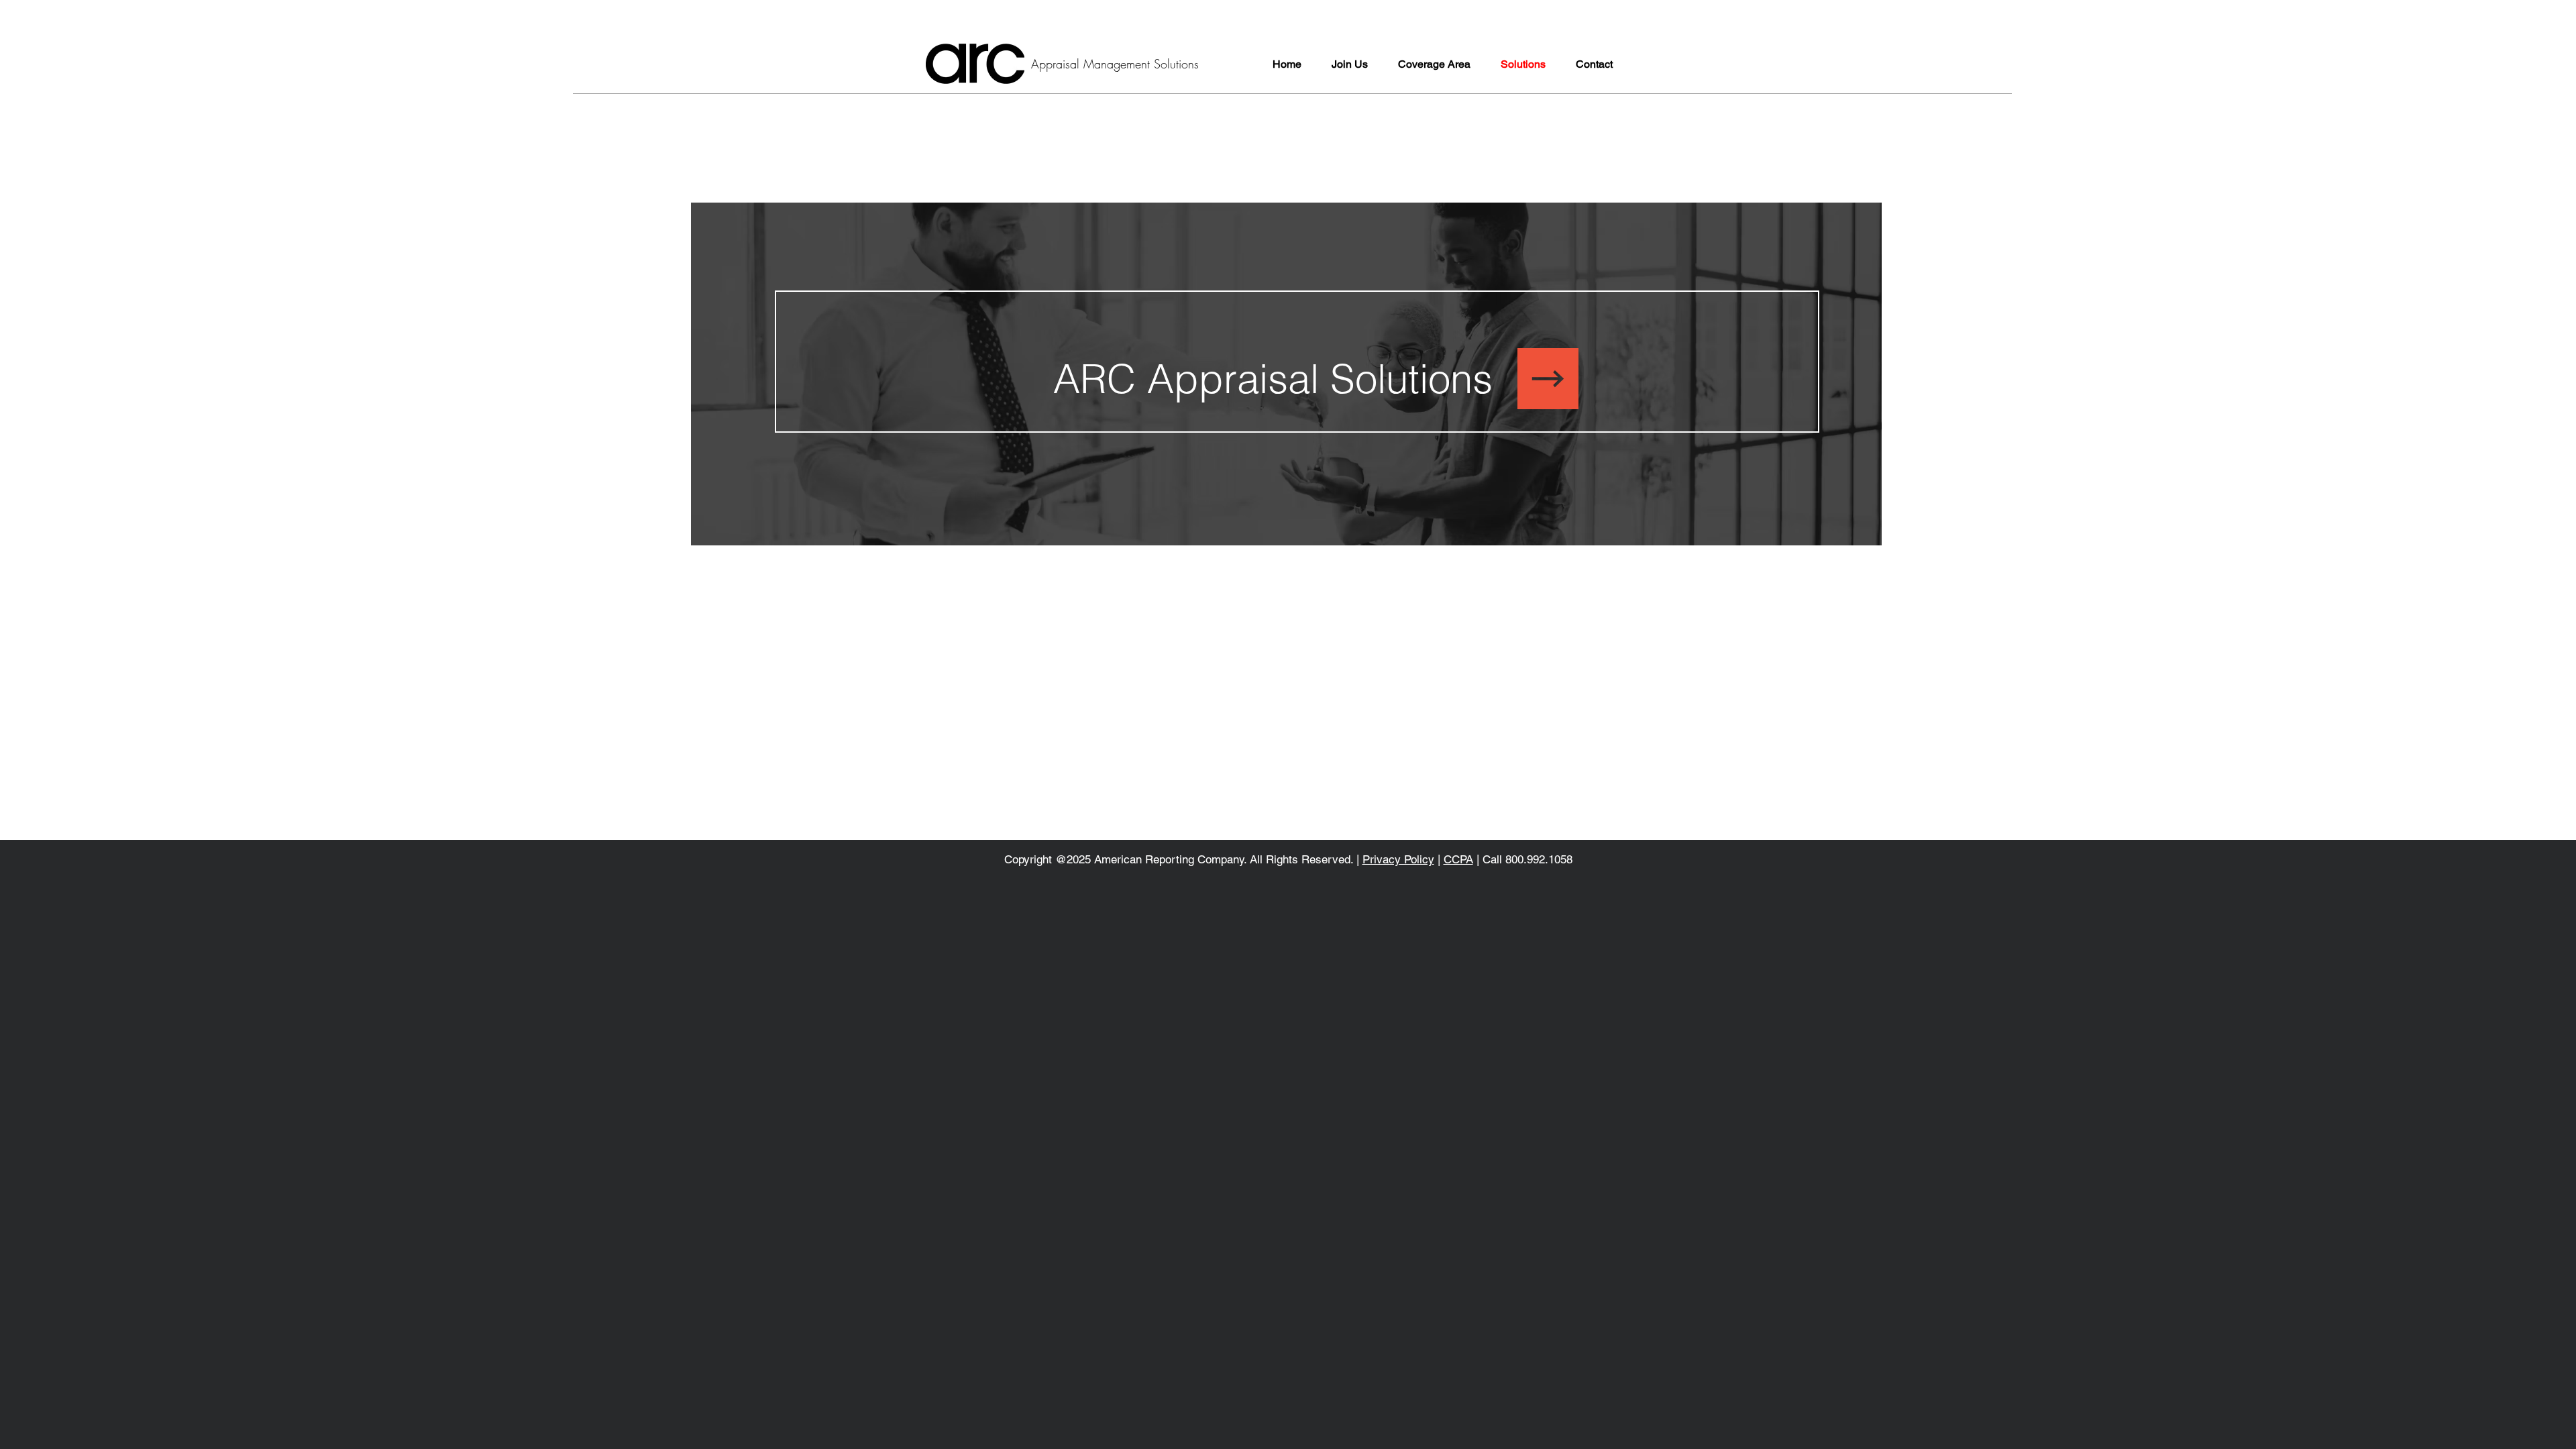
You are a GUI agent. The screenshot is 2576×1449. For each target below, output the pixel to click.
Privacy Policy (1398, 859)
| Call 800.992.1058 (1523, 859)
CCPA (1458, 859)
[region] (1414, 403)
